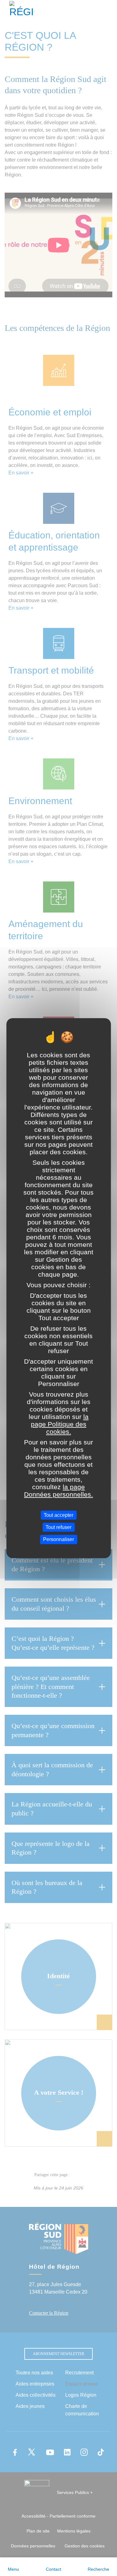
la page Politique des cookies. (60, 1424)
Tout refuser (58, 1527)
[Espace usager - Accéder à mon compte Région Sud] (108, 11)
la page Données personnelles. (58, 1491)
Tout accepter (58, 1515)
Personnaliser (58, 1539)
